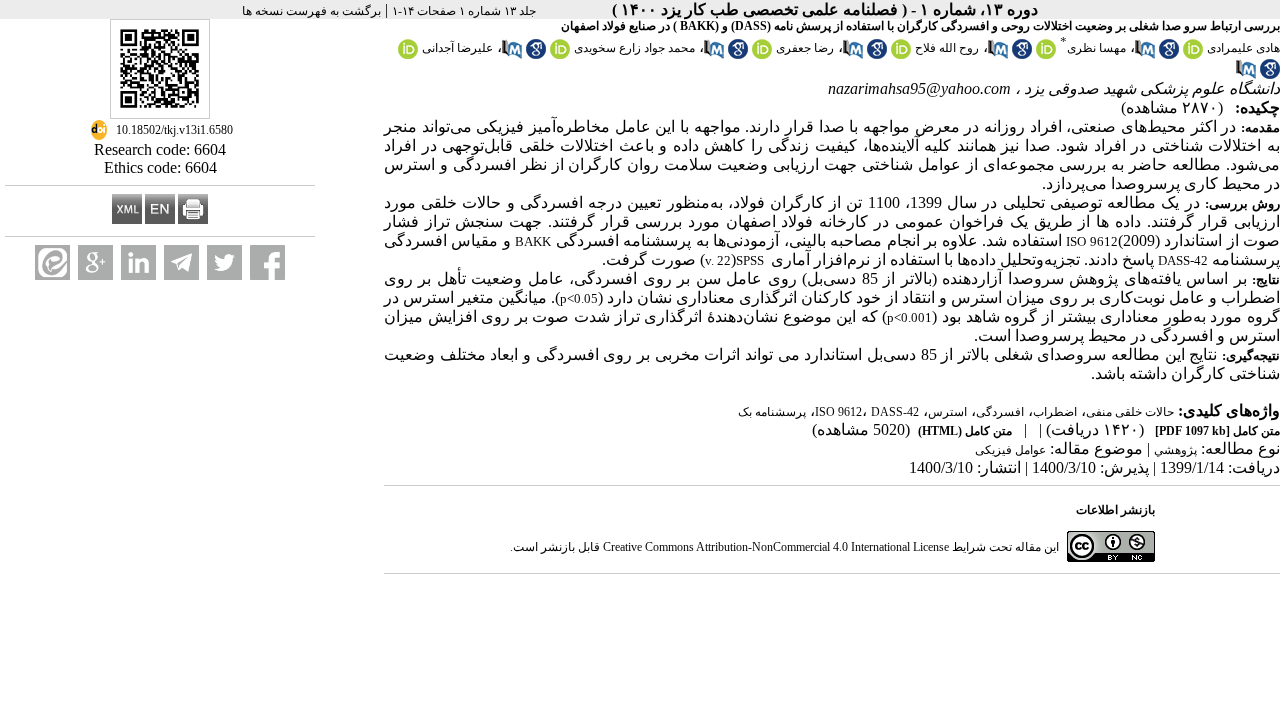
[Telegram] (181, 262)
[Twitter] (224, 262)
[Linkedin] (138, 262)
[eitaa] (52, 262)
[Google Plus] (95, 262)
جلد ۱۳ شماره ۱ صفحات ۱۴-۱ (464, 11)
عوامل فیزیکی (1010, 450)
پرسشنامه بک (772, 412)
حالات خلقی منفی (1130, 412)
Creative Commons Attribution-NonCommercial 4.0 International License (776, 547)
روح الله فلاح (947, 48)
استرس (947, 412)
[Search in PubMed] (1145, 55)
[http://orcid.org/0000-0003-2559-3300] (408, 55)
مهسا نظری (1096, 48)
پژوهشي (1175, 450)
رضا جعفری (805, 48)
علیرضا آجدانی (457, 48)
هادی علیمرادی (1243, 48)
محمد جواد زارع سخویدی (634, 48)
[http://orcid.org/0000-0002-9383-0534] (762, 55)
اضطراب (1055, 412)
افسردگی (1000, 412)
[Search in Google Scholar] (1169, 55)
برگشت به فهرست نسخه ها (311, 11)
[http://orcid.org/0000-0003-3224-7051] (1046, 55)
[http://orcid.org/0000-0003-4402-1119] (1193, 55)
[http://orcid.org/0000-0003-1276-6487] (560, 55)
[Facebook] (267, 262)
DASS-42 (895, 412)
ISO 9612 (838, 412)
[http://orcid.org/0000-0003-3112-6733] (901, 55)
